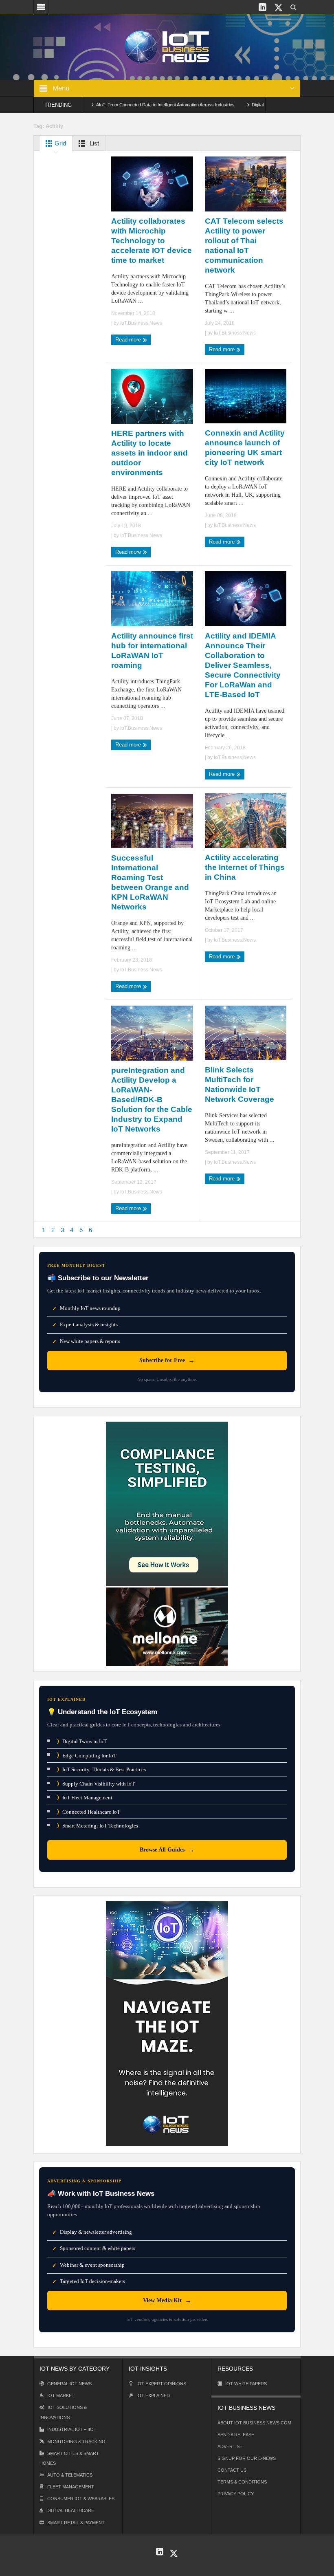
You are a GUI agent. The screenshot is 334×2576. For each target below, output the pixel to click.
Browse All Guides (167, 1850)
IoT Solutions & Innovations (63, 2412)
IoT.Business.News (141, 323)
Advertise (230, 2446)
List (93, 143)
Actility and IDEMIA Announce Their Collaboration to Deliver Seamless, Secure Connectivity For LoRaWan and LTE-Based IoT (243, 665)
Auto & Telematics (70, 2475)
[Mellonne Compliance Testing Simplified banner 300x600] (167, 1543)
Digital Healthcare (70, 2510)
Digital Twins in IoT (82, 1741)
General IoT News (69, 2384)
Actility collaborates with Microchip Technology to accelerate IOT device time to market (152, 241)
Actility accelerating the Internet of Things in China (245, 867)
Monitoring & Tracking (76, 2442)
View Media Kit (167, 2300)
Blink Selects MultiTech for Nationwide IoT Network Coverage (240, 1084)
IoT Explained (153, 2395)
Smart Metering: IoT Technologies (98, 1826)
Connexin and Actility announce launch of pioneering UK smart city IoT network (245, 448)
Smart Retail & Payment (76, 2523)
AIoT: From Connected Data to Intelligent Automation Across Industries (128, 105)
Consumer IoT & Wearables (81, 2499)
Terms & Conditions (242, 2482)
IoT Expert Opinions (161, 2384)
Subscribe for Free (167, 1360)
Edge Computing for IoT (87, 1755)
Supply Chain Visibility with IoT (96, 1784)
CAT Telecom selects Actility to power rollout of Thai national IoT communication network (244, 245)
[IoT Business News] (167, 46)
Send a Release (236, 2435)
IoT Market (61, 2395)
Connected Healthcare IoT (89, 1812)
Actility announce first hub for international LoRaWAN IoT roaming (152, 651)
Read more (129, 340)
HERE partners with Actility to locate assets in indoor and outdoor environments (149, 453)
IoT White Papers (246, 2384)
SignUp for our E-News (247, 2458)
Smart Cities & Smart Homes (69, 2458)
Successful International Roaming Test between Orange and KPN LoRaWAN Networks (150, 882)
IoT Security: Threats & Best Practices (101, 1769)
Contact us (232, 2470)
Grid (59, 143)
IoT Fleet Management (85, 1798)
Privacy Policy (236, 2494)
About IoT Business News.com (254, 2423)
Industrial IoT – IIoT (72, 2429)
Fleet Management (71, 2487)
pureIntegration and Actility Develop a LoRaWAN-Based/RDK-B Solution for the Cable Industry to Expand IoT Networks (152, 1100)
